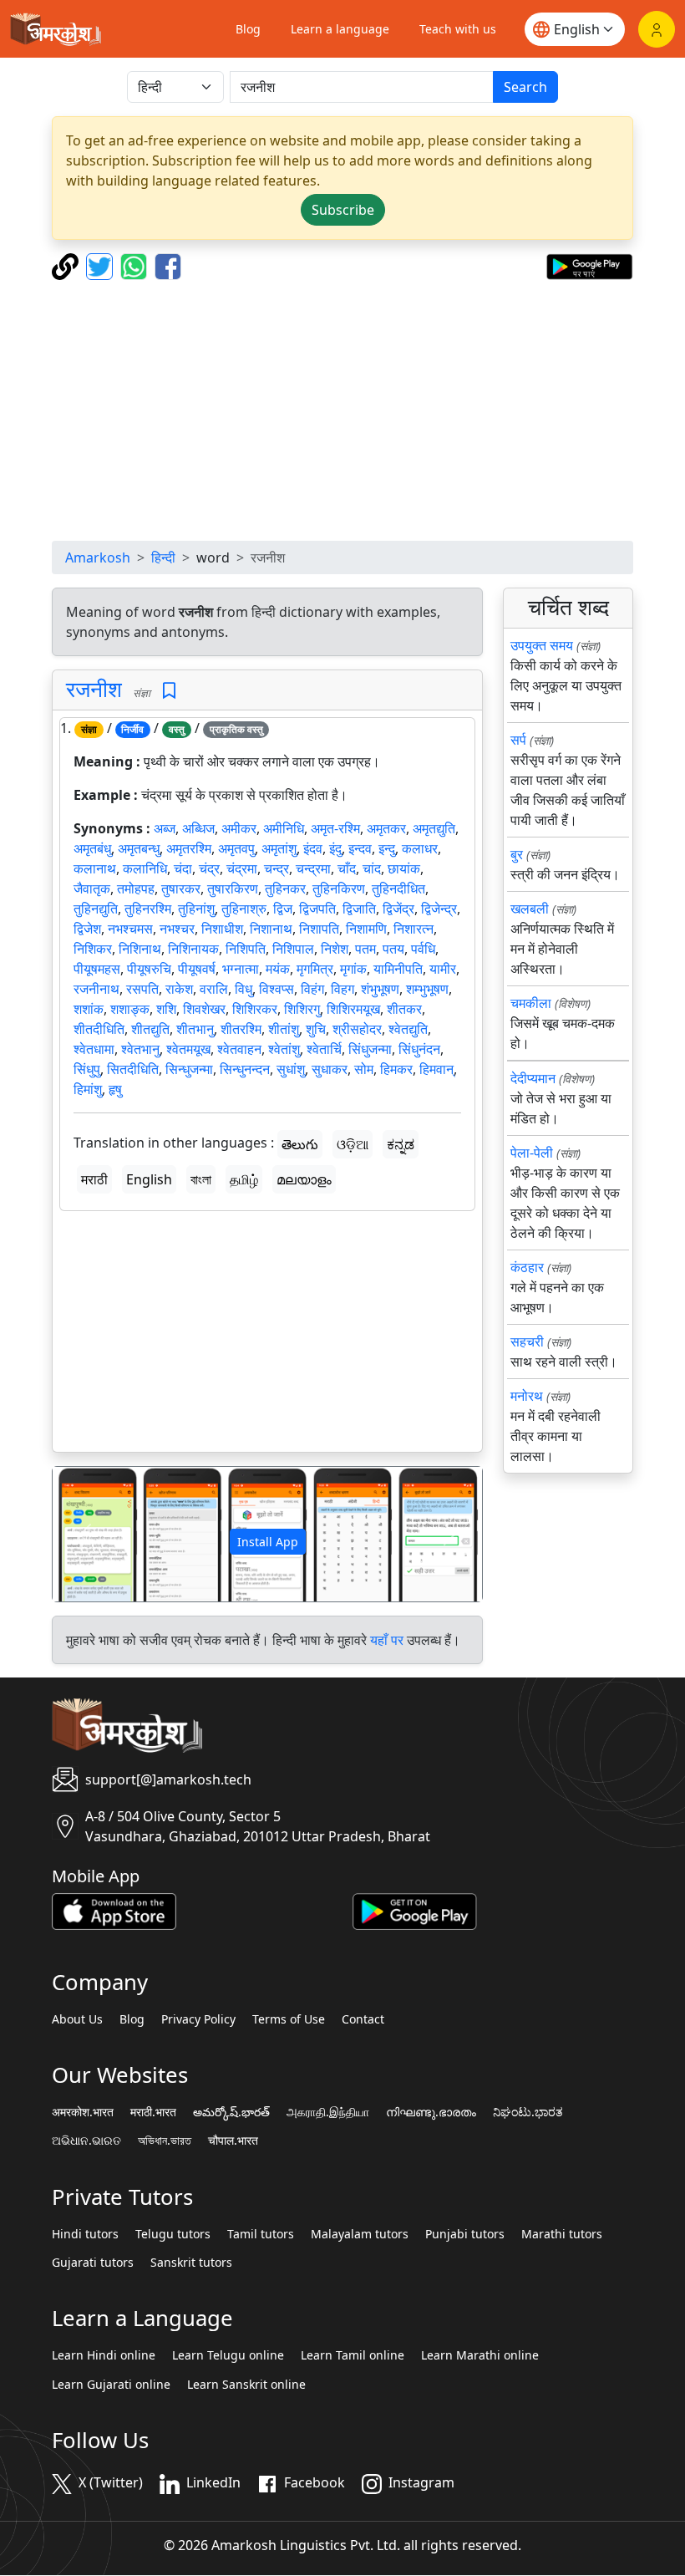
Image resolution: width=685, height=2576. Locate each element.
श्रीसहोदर (357, 1029)
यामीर (443, 969)
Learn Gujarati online (111, 2385)
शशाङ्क (130, 1009)
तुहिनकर (285, 888)
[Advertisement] (342, 410)
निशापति (319, 929)
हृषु (115, 1089)
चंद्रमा (242, 868)
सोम (364, 1069)
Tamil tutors (261, 2234)
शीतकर (404, 1009)
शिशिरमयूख (353, 1009)
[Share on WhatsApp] (136, 265)
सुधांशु (291, 1069)
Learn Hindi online (104, 2355)
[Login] (657, 29)
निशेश (335, 949)
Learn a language (340, 29)
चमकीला (531, 1003)
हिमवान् (436, 1069)
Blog (248, 29)
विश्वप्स (277, 989)
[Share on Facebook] (168, 265)
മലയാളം (304, 1179)
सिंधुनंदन (419, 1049)
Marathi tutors (562, 2234)
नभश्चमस (130, 929)
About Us (77, 2019)
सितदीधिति (133, 1069)
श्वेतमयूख (188, 1049)
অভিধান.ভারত (165, 2141)
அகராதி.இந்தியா (328, 2112)
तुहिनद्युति (96, 909)
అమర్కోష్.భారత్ (231, 2112)
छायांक (404, 868)
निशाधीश (222, 929)
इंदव (313, 848)
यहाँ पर (387, 1640)
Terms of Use (289, 2019)
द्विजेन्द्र (439, 909)
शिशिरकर (255, 1009)
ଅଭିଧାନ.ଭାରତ (86, 2141)
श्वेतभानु (140, 1049)
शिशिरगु (302, 1009)
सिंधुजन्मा (370, 1049)
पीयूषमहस (97, 969)
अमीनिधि (284, 828)
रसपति (142, 989)
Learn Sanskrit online (246, 2385)
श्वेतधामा (94, 1049)
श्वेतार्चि (324, 1049)
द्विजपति (317, 909)
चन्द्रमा (313, 868)
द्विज (283, 909)
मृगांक (353, 969)
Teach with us (458, 29)
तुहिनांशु (196, 909)
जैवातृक (92, 888)
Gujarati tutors (93, 2263)
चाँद (347, 868)
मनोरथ (527, 1396)
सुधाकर (330, 1069)
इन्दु (387, 848)
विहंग (312, 989)
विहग (342, 989)
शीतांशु (284, 1029)
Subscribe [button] (343, 210)
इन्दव (360, 848)
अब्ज (165, 828)
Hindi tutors (85, 2234)
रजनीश (94, 689)
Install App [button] (268, 1542)
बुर (517, 854)
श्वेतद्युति (408, 1029)
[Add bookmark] (169, 691)
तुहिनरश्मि (148, 909)
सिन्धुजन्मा (189, 1069)
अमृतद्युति (434, 828)
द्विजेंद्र (398, 909)
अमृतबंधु (92, 848)
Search (525, 87)
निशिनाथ (140, 949)
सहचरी (527, 1341)
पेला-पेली (532, 1153)
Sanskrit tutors (191, 2263)
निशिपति (246, 949)
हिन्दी (163, 557)
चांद (372, 868)
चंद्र (209, 868)
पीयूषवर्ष (197, 969)
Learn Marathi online (480, 2355)
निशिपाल (293, 949)
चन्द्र (277, 868)
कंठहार (527, 1267)
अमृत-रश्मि (335, 828)
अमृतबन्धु (139, 848)
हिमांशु (88, 1089)
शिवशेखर (204, 1009)
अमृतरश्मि (189, 848)
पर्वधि (423, 949)
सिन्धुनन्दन (245, 1069)
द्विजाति (359, 909)
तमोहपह (136, 888)
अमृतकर (386, 828)
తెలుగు (300, 1144)
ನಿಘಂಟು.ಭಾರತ (528, 2112)
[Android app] (415, 1910)
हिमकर (396, 1069)
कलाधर (420, 848)
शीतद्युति (150, 1029)
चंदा (183, 868)
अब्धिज (198, 828)
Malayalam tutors (360, 2234)
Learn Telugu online (228, 2355)
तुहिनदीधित (398, 888)
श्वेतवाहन (239, 1049)
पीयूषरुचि (149, 969)
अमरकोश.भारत (83, 2112)
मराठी (94, 1179)
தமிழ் (244, 1179)
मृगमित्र (315, 969)
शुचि (316, 1029)
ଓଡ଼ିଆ (353, 1144)
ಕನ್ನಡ (401, 1144)
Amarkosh (98, 557)
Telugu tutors (173, 2234)
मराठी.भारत (153, 2112)
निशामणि (366, 929)
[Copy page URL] (67, 265)
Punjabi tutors (465, 2234)
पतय (393, 949)
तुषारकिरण (233, 888)
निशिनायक (193, 949)
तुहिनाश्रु (244, 909)
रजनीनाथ (96, 989)
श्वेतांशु (284, 1049)
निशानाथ (271, 929)
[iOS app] (114, 1910)
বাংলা (201, 1179)
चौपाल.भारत (233, 2141)
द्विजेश (87, 929)
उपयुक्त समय (542, 645)
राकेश (179, 989)
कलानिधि (145, 868)
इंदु (335, 848)
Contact (363, 2019)
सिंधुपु (87, 1069)
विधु (244, 989)
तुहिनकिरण (339, 888)
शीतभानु (195, 1029)
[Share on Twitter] (101, 265)
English (149, 1179)
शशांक (89, 1009)
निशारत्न (414, 929)
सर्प (518, 740)
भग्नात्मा (241, 969)
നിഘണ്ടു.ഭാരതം (431, 2112)
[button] (85, 1534)
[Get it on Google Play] (589, 265)
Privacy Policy (198, 2019)
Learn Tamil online (353, 2355)
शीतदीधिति (99, 1029)
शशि (166, 1009)
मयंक (278, 969)
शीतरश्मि (241, 1029)
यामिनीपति (398, 969)
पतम (365, 949)
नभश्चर (177, 929)
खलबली (530, 909)
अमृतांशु (279, 848)
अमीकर (239, 828)
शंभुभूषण (380, 989)
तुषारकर (181, 888)
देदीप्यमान (533, 1078)
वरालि (214, 989)
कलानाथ (95, 868)
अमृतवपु (236, 848)
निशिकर (93, 949)
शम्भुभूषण (427, 989)
